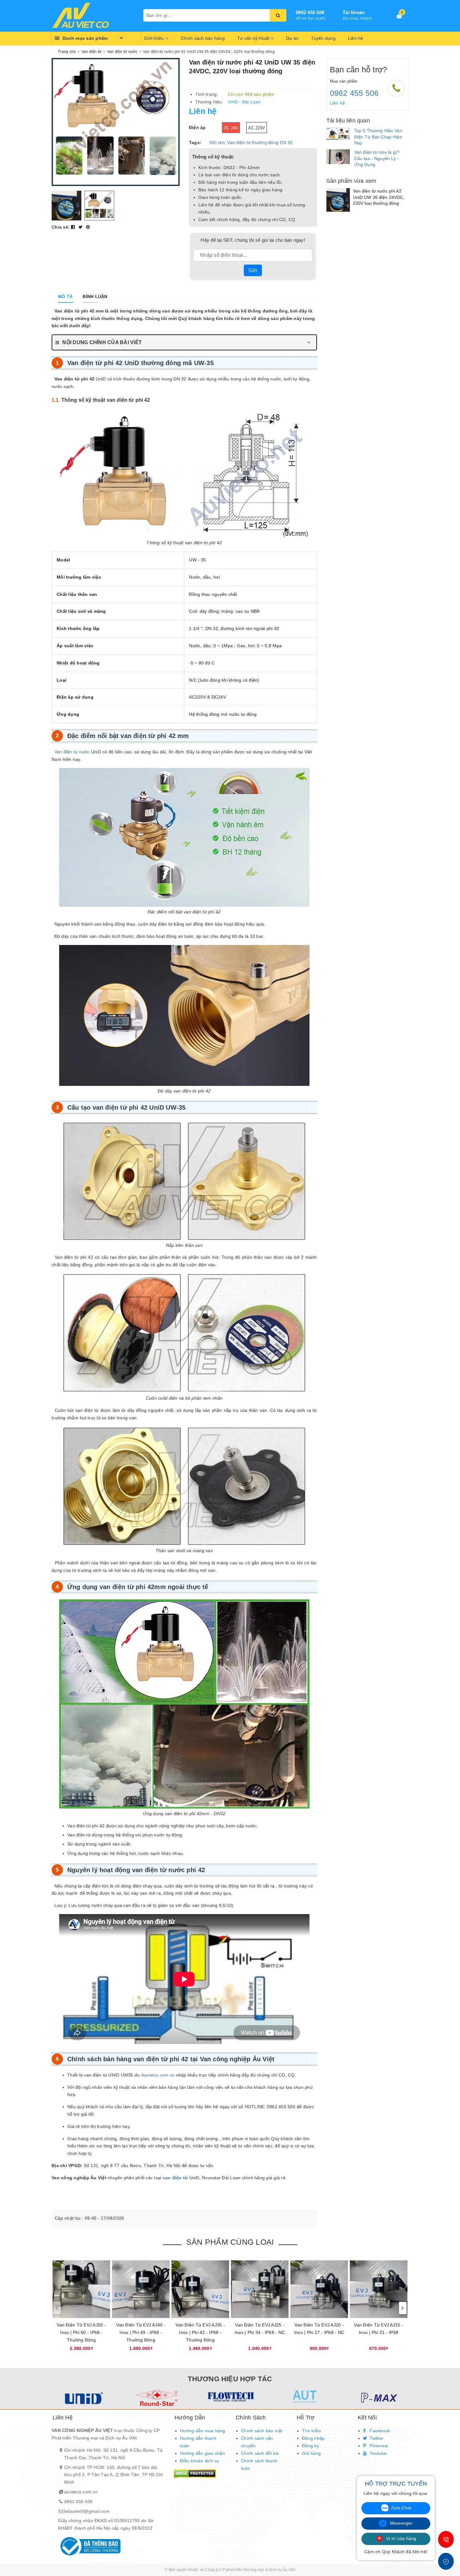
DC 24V (231, 128)
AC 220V (257, 128)
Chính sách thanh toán (259, 2465)
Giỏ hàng (311, 2453)
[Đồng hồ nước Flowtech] (230, 2397)
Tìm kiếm (312, 2431)
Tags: (195, 142)
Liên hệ (356, 38)
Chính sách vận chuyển (257, 2442)
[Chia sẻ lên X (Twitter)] (81, 227)
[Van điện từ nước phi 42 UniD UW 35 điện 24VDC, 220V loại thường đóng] (338, 200)
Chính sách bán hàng (203, 38)
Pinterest (378, 2446)
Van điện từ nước (72, 752)
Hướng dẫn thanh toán (198, 2442)
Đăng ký (310, 2446)
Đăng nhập (313, 2438)
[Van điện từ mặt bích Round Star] (156, 2398)
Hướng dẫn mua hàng (203, 2431)
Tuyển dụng (323, 38)
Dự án (292, 38)
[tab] (65, 297)
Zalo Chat (401, 2508)
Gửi (253, 270)
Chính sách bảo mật (262, 2431)
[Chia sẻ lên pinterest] (88, 227)
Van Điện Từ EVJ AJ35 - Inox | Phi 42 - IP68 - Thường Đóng (200, 2332)
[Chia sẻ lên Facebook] (74, 227)
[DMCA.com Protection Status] (195, 2473)
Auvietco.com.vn (158, 2075)
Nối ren (217, 142)
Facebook (379, 2431)
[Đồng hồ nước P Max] (378, 2398)
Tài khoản (354, 12)
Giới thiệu (155, 38)
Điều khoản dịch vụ (200, 2461)
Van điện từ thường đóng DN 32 (260, 142)
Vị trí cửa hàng (401, 2538)
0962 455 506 (310, 12)
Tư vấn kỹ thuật (254, 38)
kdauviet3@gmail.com (87, 2511)
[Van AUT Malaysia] (304, 2397)
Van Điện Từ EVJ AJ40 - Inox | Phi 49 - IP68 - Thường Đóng (141, 2332)
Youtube (377, 2453)
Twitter (376, 2438)
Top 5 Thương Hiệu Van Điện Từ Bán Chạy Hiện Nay (378, 137)
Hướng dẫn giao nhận (202, 2453)
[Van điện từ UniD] (82, 2398)
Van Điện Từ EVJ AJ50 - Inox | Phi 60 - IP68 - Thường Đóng (81, 2332)
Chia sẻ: (61, 227)
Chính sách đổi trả (260, 2453)
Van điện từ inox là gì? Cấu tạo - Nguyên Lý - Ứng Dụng (377, 158)
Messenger (401, 2523)
